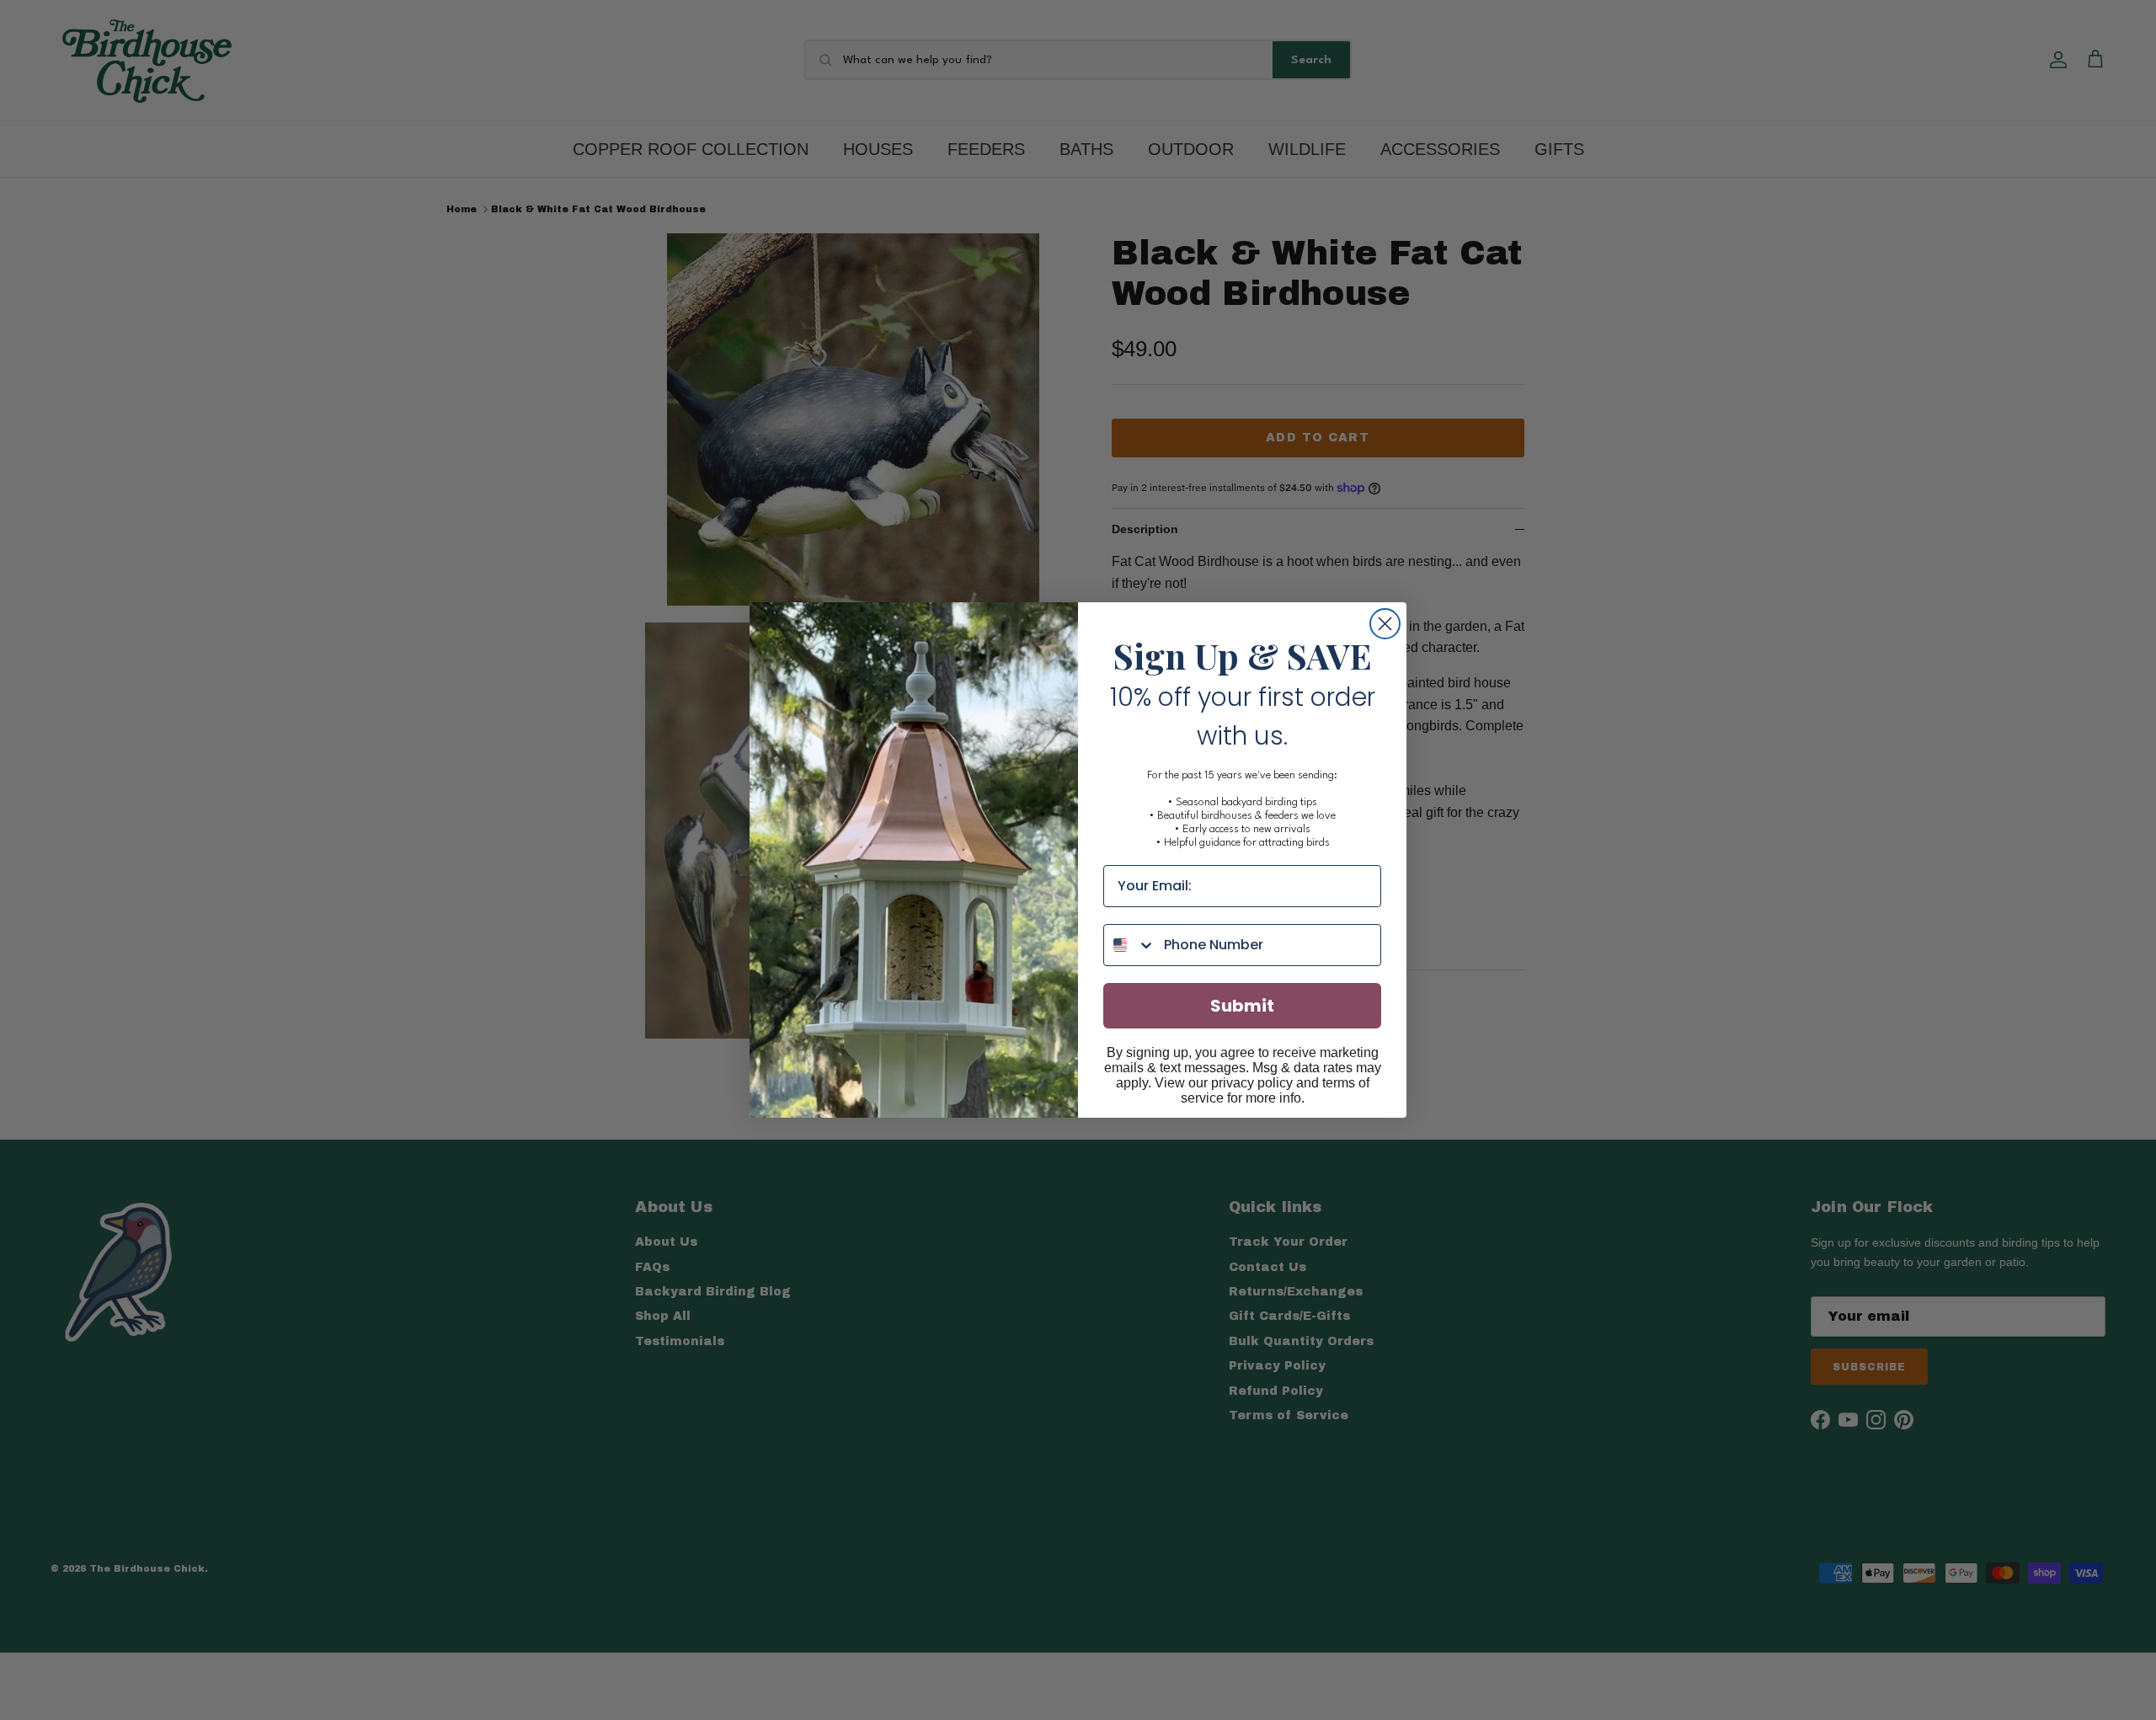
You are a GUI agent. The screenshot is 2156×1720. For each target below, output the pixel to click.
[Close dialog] (1385, 624)
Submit (1242, 1006)
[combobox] (1130, 945)
